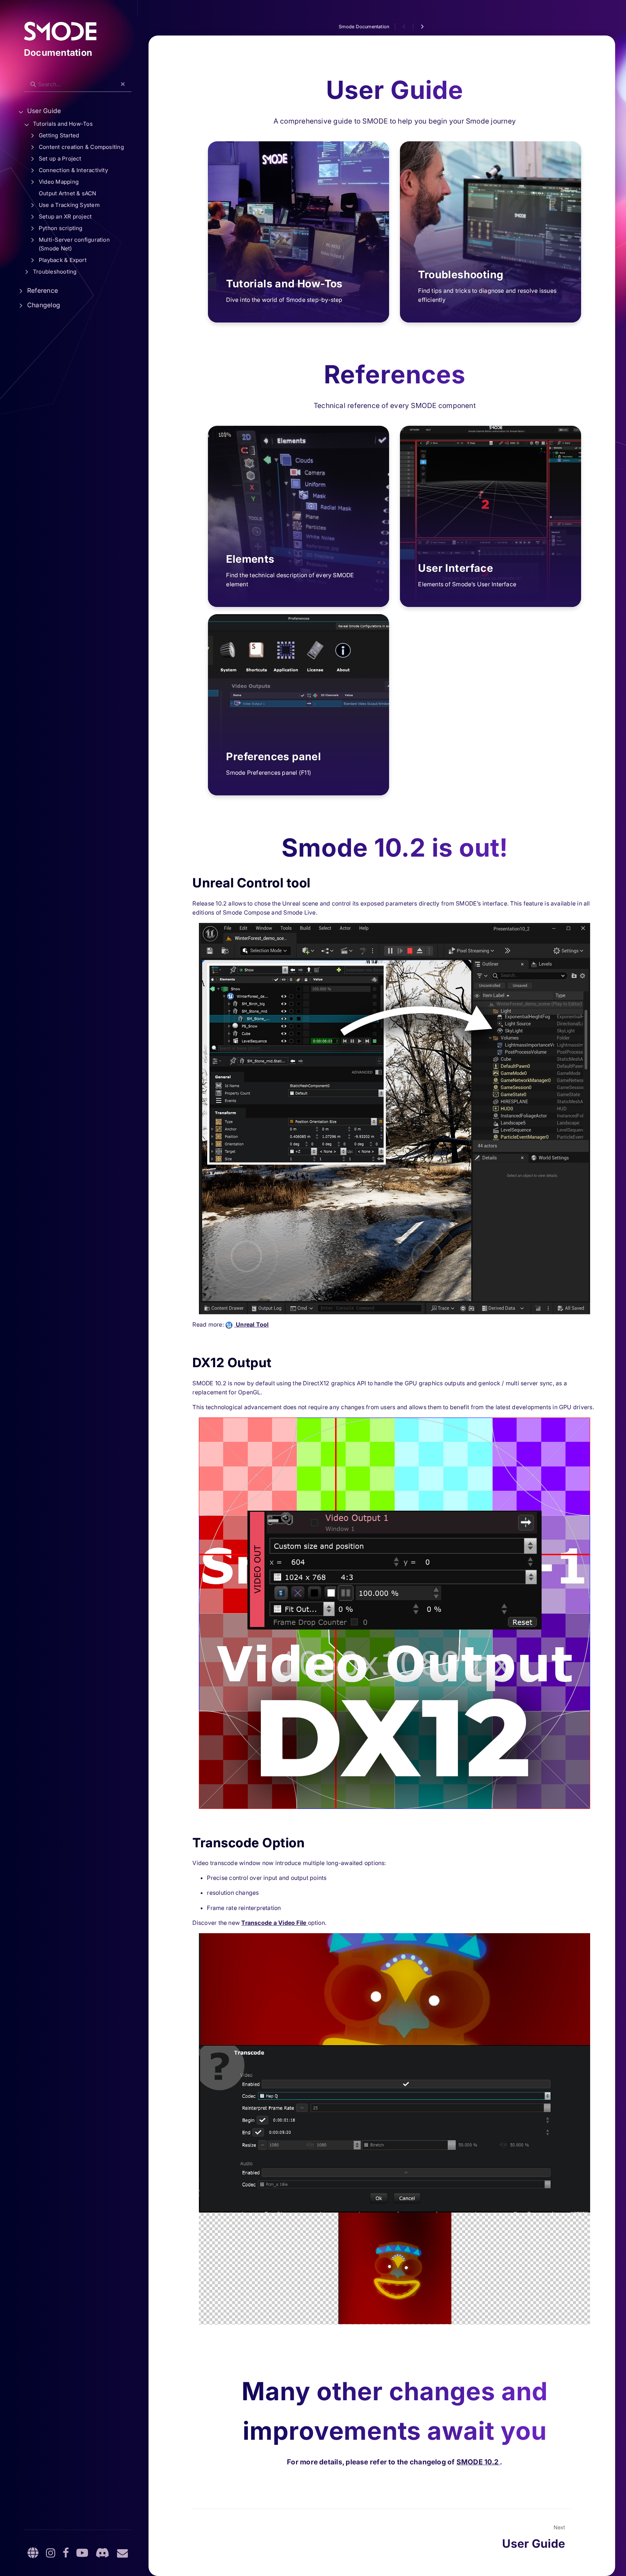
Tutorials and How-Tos (63, 124)
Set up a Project (60, 159)
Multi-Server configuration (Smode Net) (74, 244)
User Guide (44, 111)
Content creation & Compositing (81, 147)
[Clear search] (123, 84)
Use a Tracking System (69, 205)
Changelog (44, 305)
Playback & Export (63, 260)
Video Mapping (59, 182)
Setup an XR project (65, 217)
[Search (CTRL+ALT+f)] (33, 84)
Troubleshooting (55, 272)
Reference (43, 290)
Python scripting (61, 228)
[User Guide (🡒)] (422, 27)
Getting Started (59, 135)
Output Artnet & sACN (68, 193)
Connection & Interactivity (73, 170)
